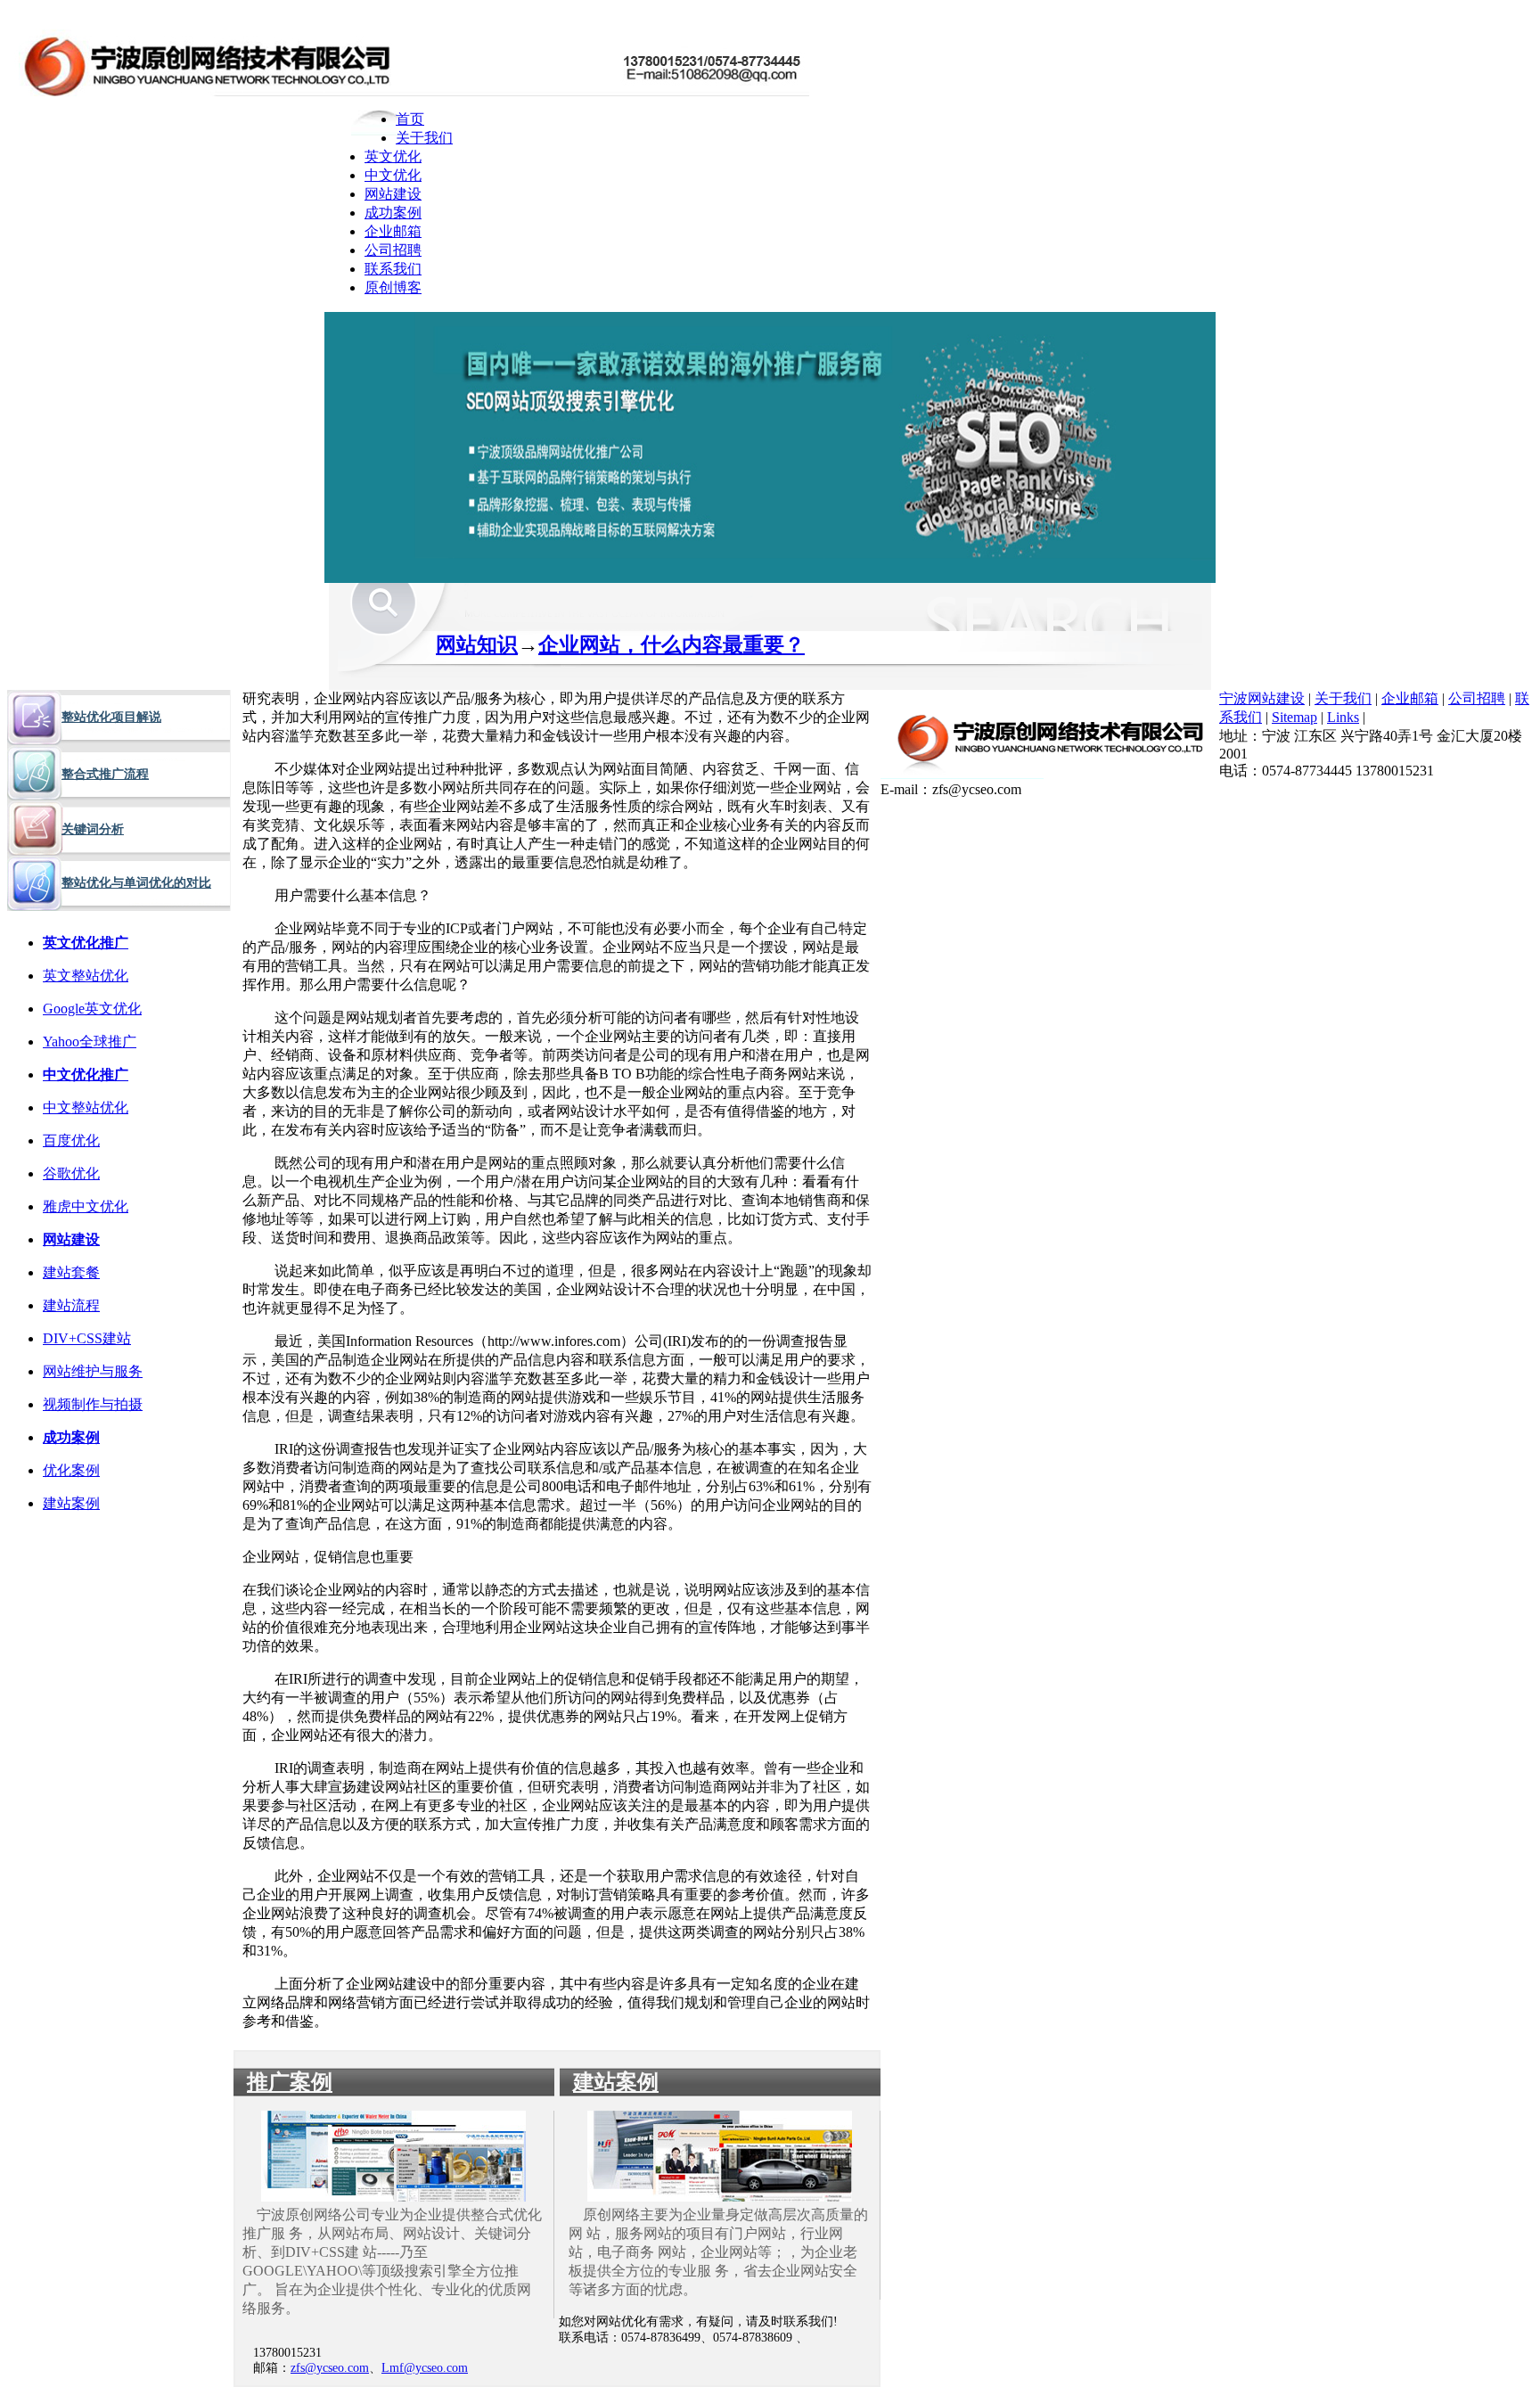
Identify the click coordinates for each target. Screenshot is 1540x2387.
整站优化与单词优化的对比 (136, 883)
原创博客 (393, 287)
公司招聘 (393, 250)
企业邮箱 (393, 231)
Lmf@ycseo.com (425, 2368)
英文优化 (393, 156)
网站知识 (477, 645)
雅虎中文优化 (86, 1206)
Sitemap (1294, 717)
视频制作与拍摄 (93, 1404)
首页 (410, 119)
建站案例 (71, 1503)
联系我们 (393, 269)
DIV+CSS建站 (87, 1338)
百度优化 (71, 1140)
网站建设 (393, 194)
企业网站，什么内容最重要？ (672, 645)
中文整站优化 (86, 1107)
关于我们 (424, 138)
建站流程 (71, 1305)
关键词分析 (93, 829)
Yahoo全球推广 (90, 1042)
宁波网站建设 (1262, 698)
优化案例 (71, 1470)
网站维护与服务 (93, 1371)
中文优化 (393, 175)
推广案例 (290, 2082)
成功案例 (393, 213)
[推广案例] (393, 2197)
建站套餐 (71, 1272)
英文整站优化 (86, 976)
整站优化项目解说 (111, 717)
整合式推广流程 (105, 774)
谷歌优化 (71, 1173)
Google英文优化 (92, 1009)
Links (1343, 717)
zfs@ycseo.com (330, 2368)
